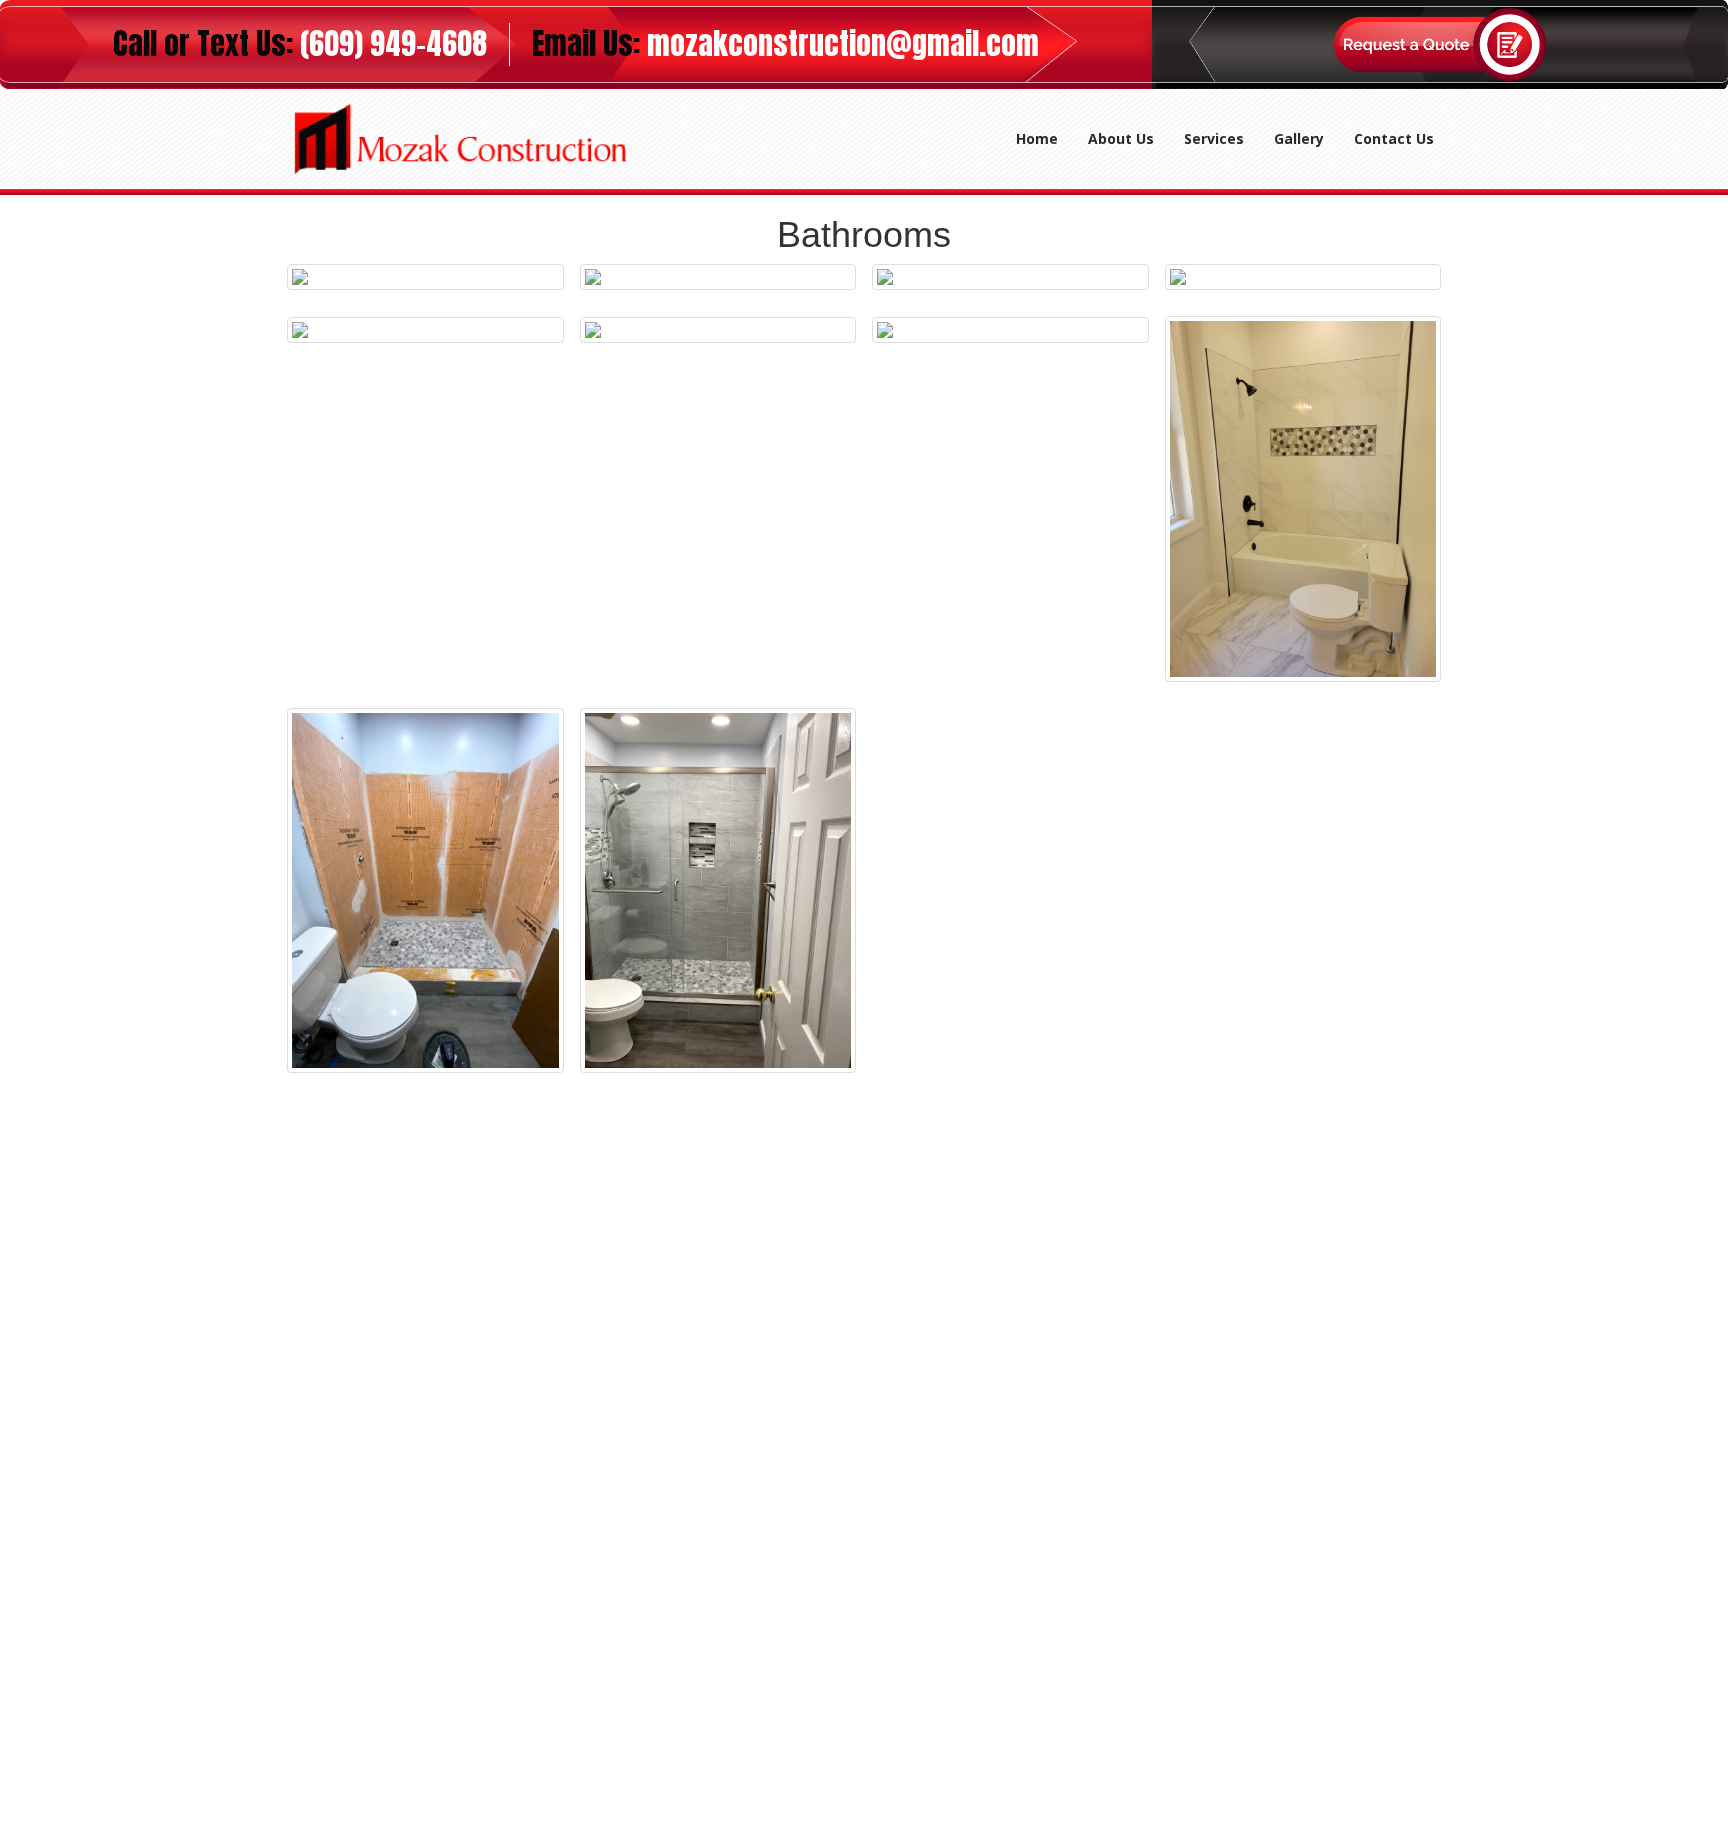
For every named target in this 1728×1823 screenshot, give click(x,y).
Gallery (1299, 138)
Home (1044, 138)
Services (1214, 138)
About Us (1121, 138)
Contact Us (1394, 138)
